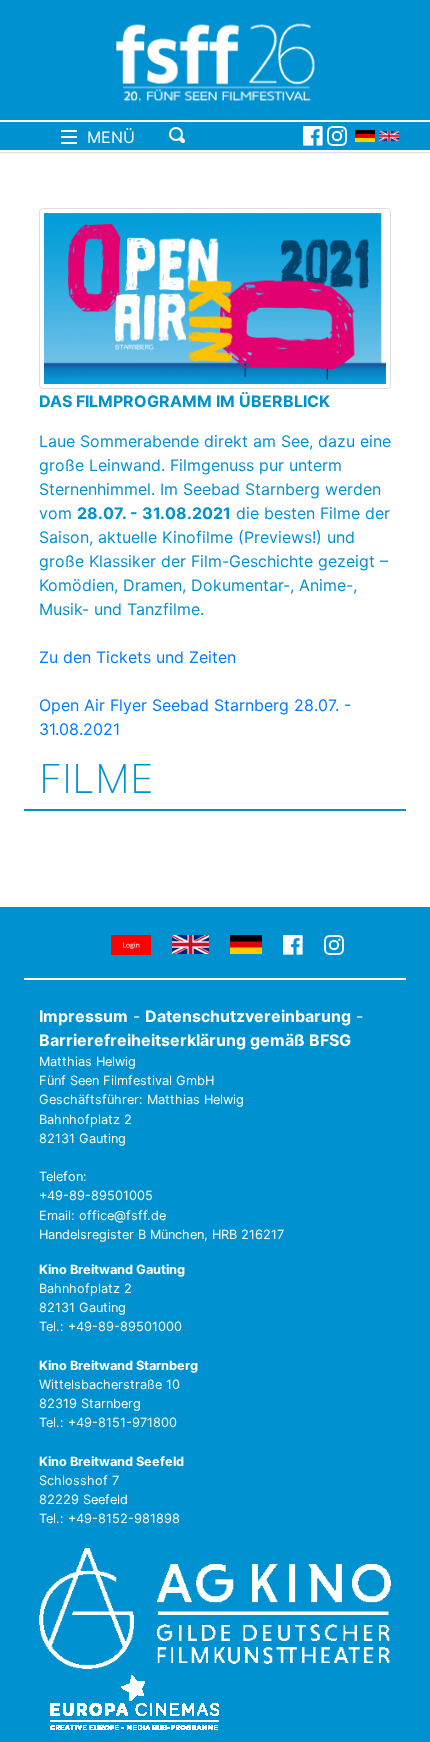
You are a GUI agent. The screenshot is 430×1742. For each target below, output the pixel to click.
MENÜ (106, 137)
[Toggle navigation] (232, 136)
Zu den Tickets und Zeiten (137, 657)
